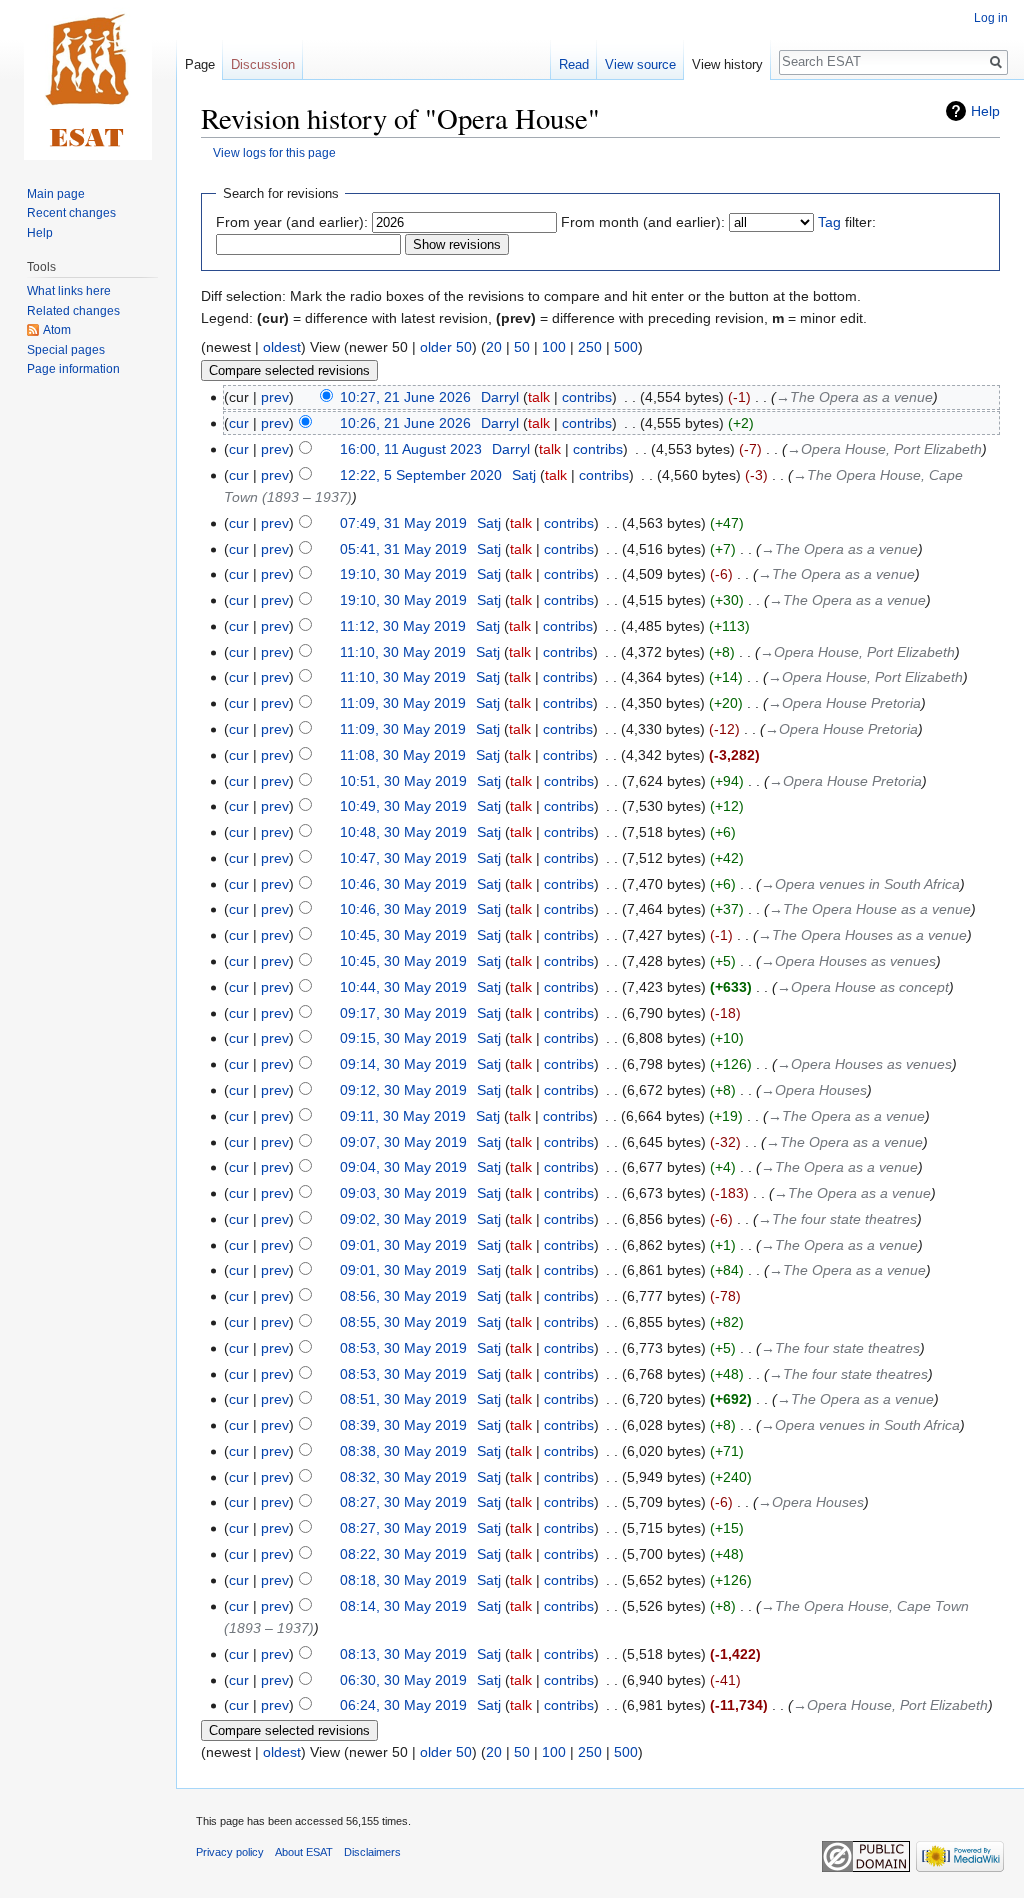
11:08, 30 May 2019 (403, 755)
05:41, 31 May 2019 (403, 549)
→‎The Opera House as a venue (870, 909)
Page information (73, 369)
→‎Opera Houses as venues (848, 961)
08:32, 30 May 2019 (403, 1477)
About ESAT (304, 1852)
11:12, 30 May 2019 (403, 626)
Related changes (73, 311)
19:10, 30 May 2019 (403, 574)
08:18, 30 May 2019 (403, 1580)
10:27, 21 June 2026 (405, 397)
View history (727, 64)
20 (494, 347)
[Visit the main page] (88, 80)
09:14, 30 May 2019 (403, 1064)
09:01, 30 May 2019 (403, 1245)
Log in (991, 18)
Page (200, 64)
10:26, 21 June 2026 (405, 423)
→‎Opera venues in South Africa (860, 884)
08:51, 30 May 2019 (403, 1399)
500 (626, 347)
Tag (829, 222)
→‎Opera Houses (814, 1090)
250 (590, 347)
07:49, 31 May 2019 (403, 523)
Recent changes (71, 213)
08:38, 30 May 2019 (403, 1451)
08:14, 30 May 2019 (403, 1606)
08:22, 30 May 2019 (403, 1554)
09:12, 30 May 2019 (403, 1090)
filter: (847, 222)
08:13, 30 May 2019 (403, 1654)
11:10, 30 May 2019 (403, 652)
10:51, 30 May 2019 (403, 781)
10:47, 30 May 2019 (403, 858)
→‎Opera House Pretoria (844, 703)
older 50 (446, 347)
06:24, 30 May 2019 (403, 1705)
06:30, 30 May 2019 (403, 1680)
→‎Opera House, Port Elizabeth (884, 449)
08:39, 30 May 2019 (403, 1425)
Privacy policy (230, 1852)
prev (275, 397)
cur (239, 423)
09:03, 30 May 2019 (403, 1193)
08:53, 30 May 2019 (403, 1348)
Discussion (263, 64)
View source (640, 64)
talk (539, 397)
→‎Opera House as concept (863, 987)
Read (574, 64)
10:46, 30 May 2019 (403, 884)
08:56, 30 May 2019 (403, 1296)
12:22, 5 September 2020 (421, 475)
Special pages (66, 350)
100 (554, 347)
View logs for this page (274, 152)
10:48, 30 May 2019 (403, 832)
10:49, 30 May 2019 (403, 806)
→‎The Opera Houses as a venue (862, 935)
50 (522, 347)
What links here (69, 291)
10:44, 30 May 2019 (403, 987)
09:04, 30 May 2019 (403, 1167)
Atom (57, 330)
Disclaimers (372, 1852)
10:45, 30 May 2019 (403, 935)
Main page (56, 194)
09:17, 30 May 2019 (403, 1013)
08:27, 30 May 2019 (403, 1502)
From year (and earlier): (292, 222)
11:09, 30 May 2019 (403, 703)
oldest (282, 347)
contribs (587, 397)
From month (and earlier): (643, 222)
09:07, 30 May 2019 (403, 1142)
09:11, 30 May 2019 (403, 1116)
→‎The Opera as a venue (854, 397)
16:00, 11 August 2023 (411, 449)
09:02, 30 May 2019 (403, 1219)
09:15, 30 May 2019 (403, 1038)
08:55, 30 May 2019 (403, 1322)
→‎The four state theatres (837, 1219)
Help (985, 111)
